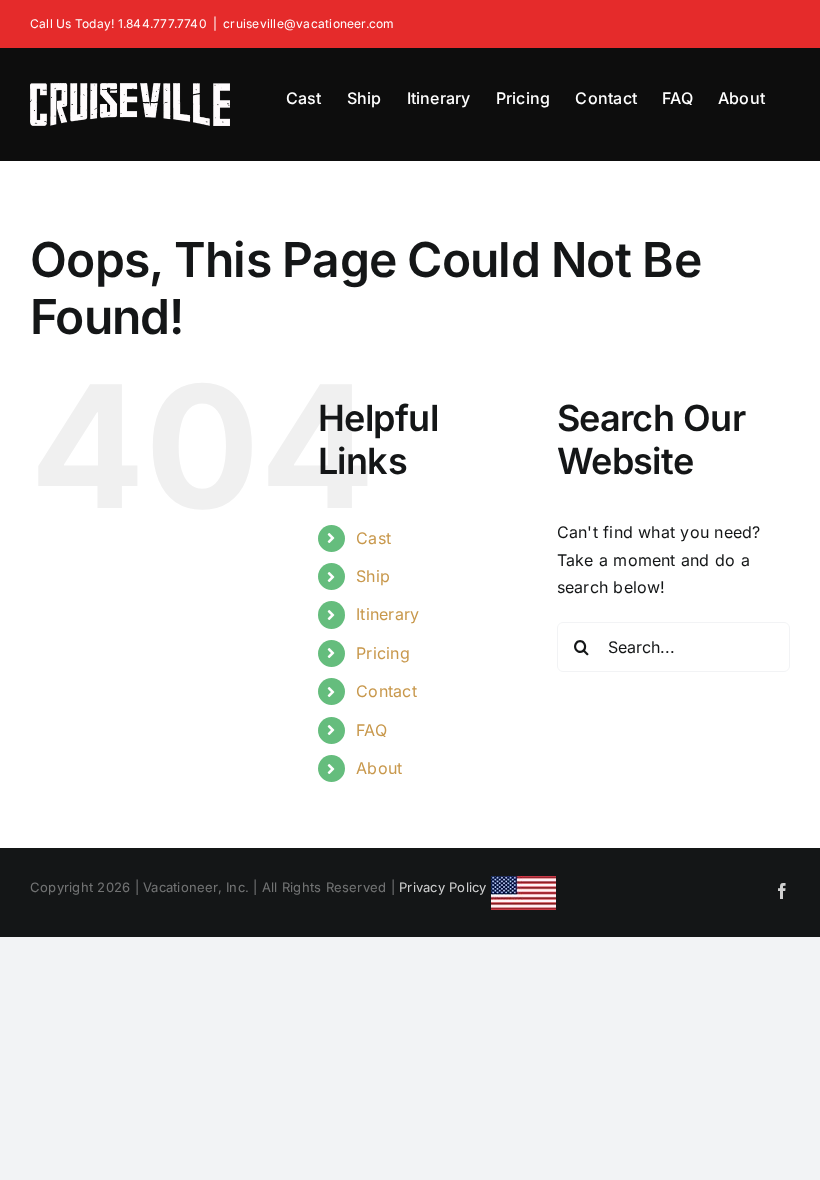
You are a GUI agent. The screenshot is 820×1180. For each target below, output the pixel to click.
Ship (373, 576)
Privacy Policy (442, 887)
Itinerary (387, 614)
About (379, 768)
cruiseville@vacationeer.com (308, 23)
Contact (386, 691)
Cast (373, 538)
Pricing (383, 653)
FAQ (371, 730)
